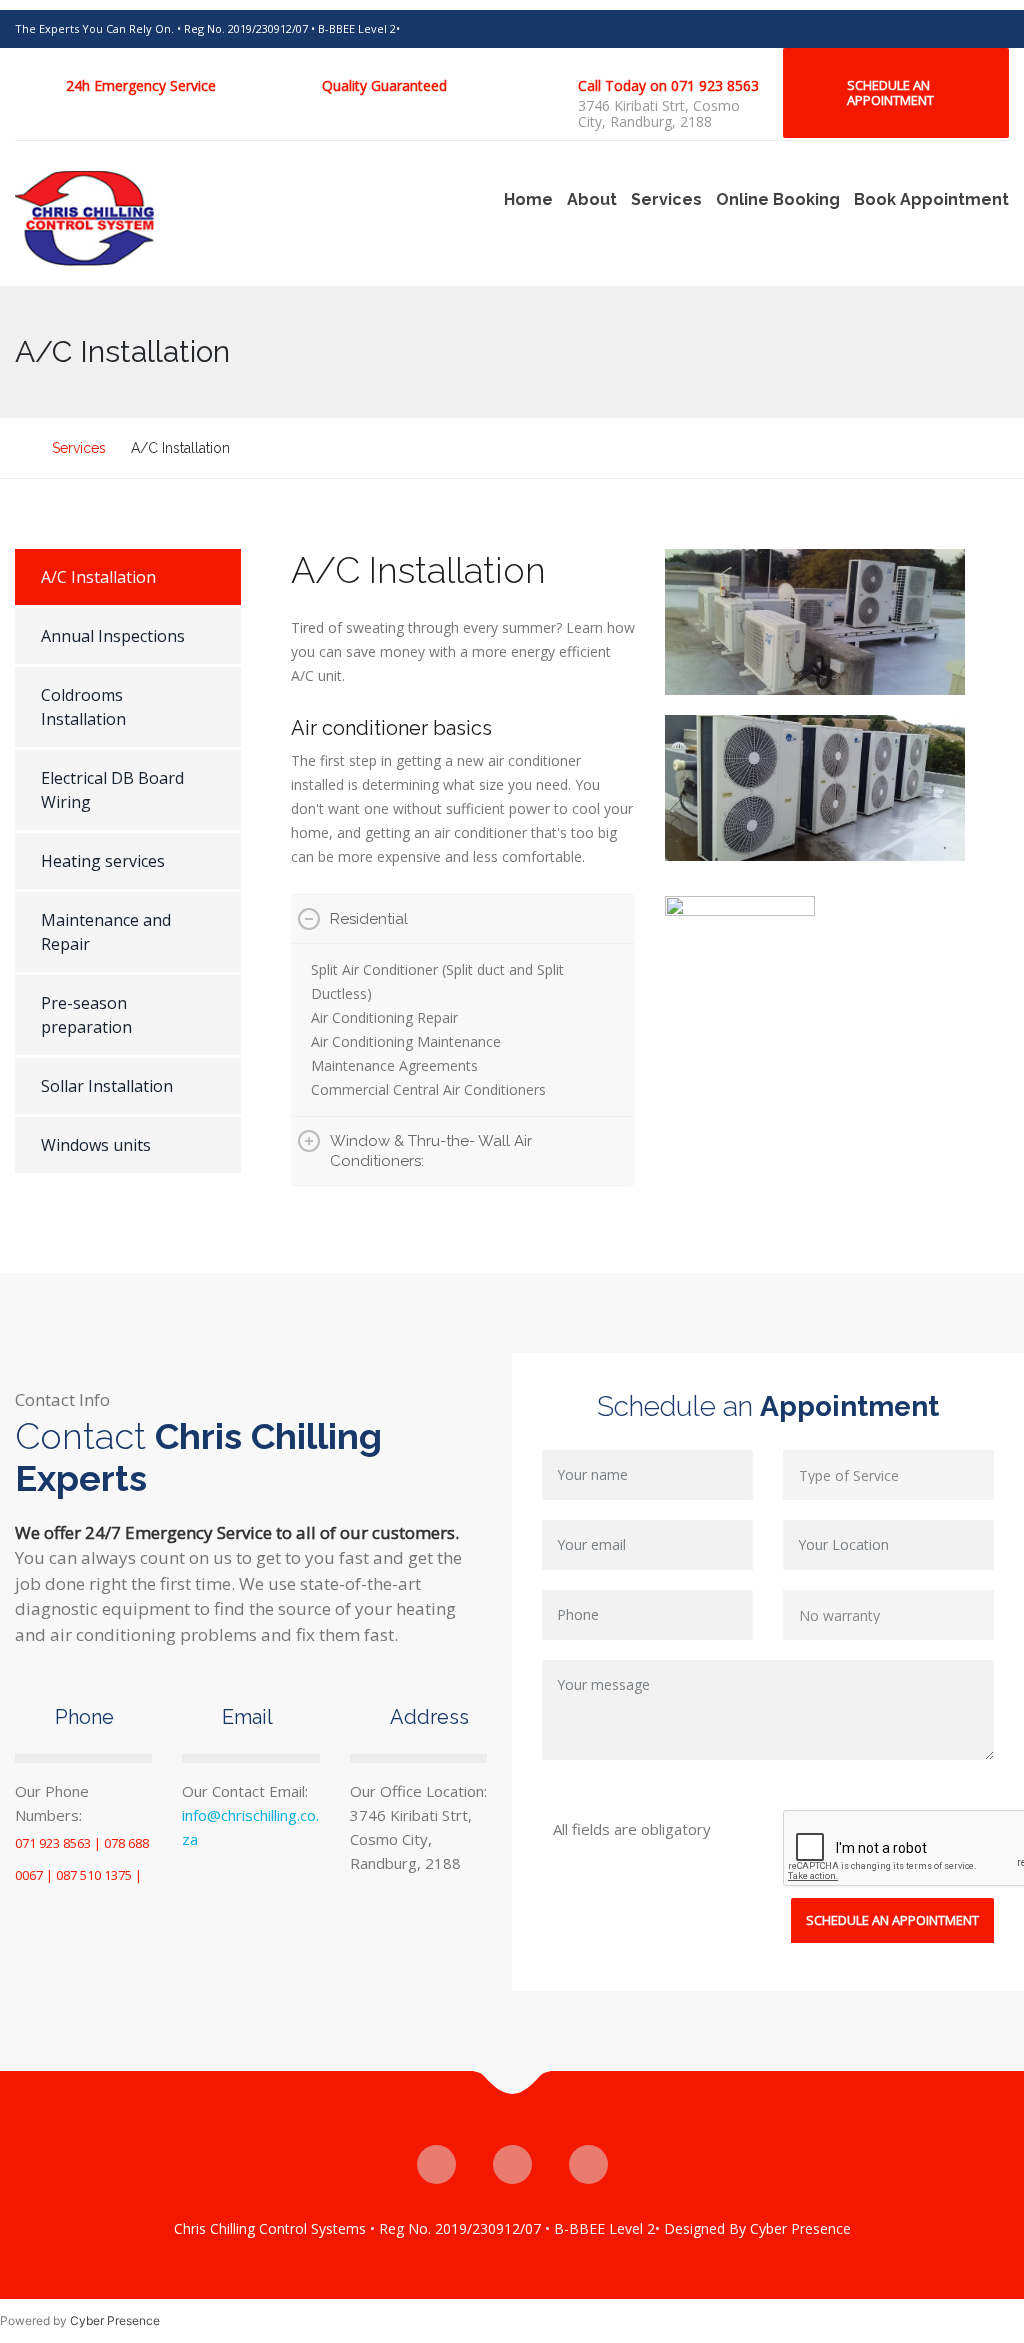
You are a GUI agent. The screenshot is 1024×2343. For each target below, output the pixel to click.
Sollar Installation (107, 1086)
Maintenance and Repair (106, 932)
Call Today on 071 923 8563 (668, 85)
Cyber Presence (115, 2320)
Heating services (103, 861)
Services (666, 199)
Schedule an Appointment (890, 92)
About (592, 199)
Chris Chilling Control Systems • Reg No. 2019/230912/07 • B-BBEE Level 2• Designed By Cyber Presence (512, 2228)
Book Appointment (931, 199)
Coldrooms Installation (83, 707)
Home (528, 199)
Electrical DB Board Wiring (112, 790)
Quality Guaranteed (384, 85)
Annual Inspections (113, 636)
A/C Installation (98, 577)
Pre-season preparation (86, 1015)
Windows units (96, 1145)
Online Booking (778, 199)
